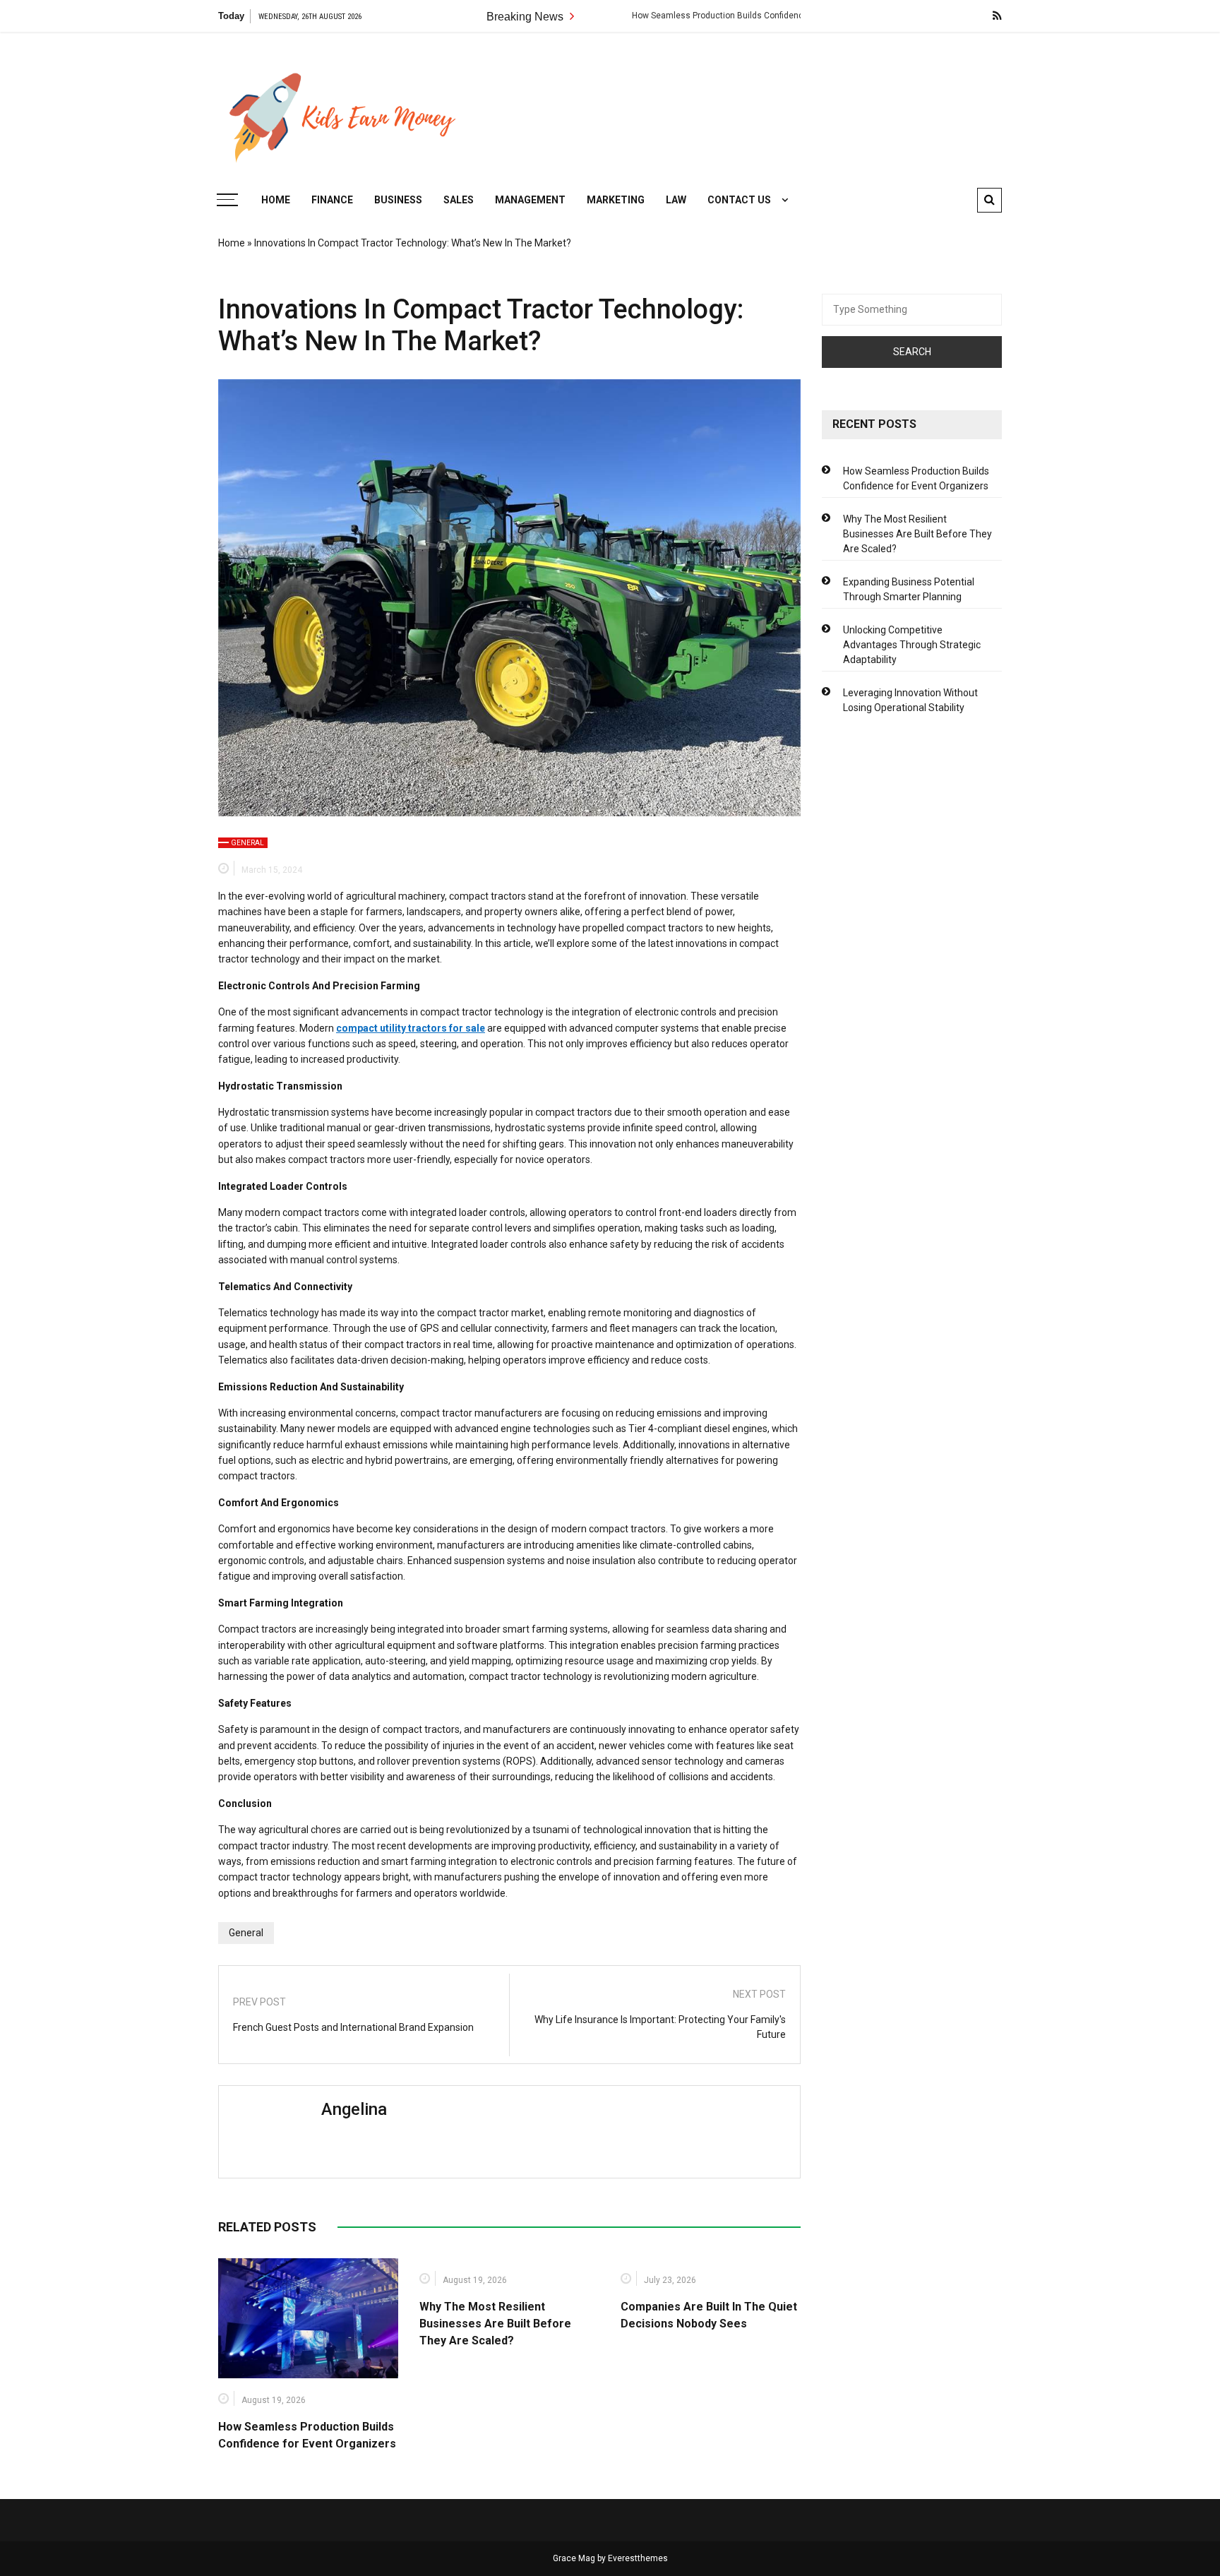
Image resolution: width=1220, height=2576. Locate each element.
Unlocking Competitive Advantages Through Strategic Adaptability (912, 645)
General (247, 843)
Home (276, 200)
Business (398, 200)
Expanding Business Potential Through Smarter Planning (909, 589)
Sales (459, 200)
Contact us (739, 200)
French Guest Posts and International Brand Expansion (353, 2027)
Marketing (616, 200)
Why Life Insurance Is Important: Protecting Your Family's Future (660, 2027)
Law (676, 200)
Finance (332, 200)
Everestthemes (638, 2558)
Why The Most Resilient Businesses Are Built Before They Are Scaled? (495, 2324)
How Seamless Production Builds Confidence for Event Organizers (689, 16)
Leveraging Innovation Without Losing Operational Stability (910, 700)
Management (530, 200)
